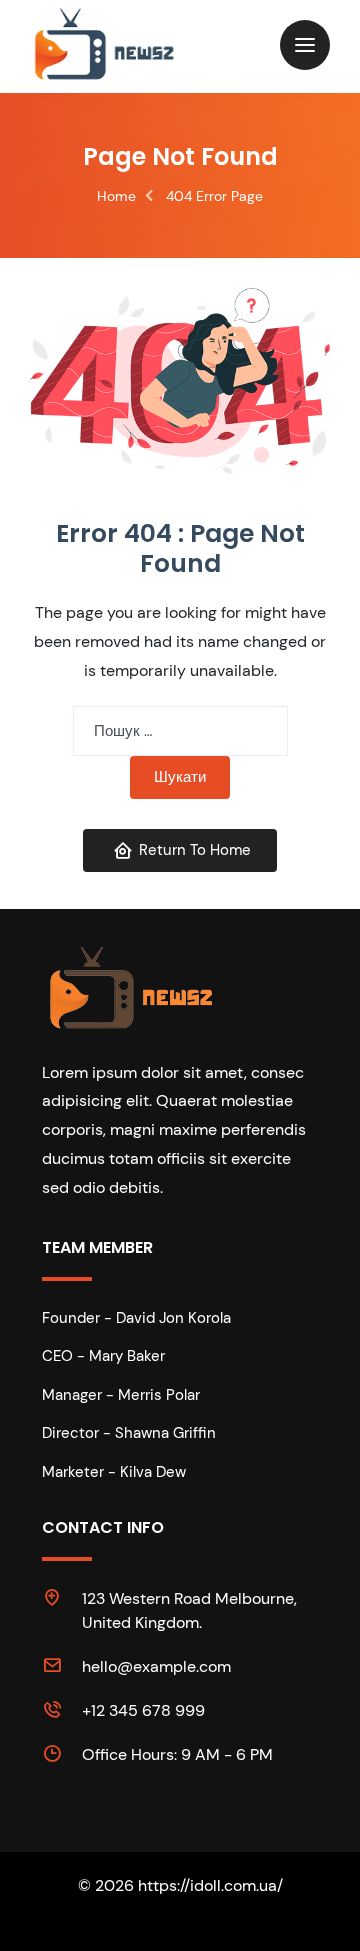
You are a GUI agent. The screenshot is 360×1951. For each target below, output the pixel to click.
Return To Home (195, 850)
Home (116, 196)
